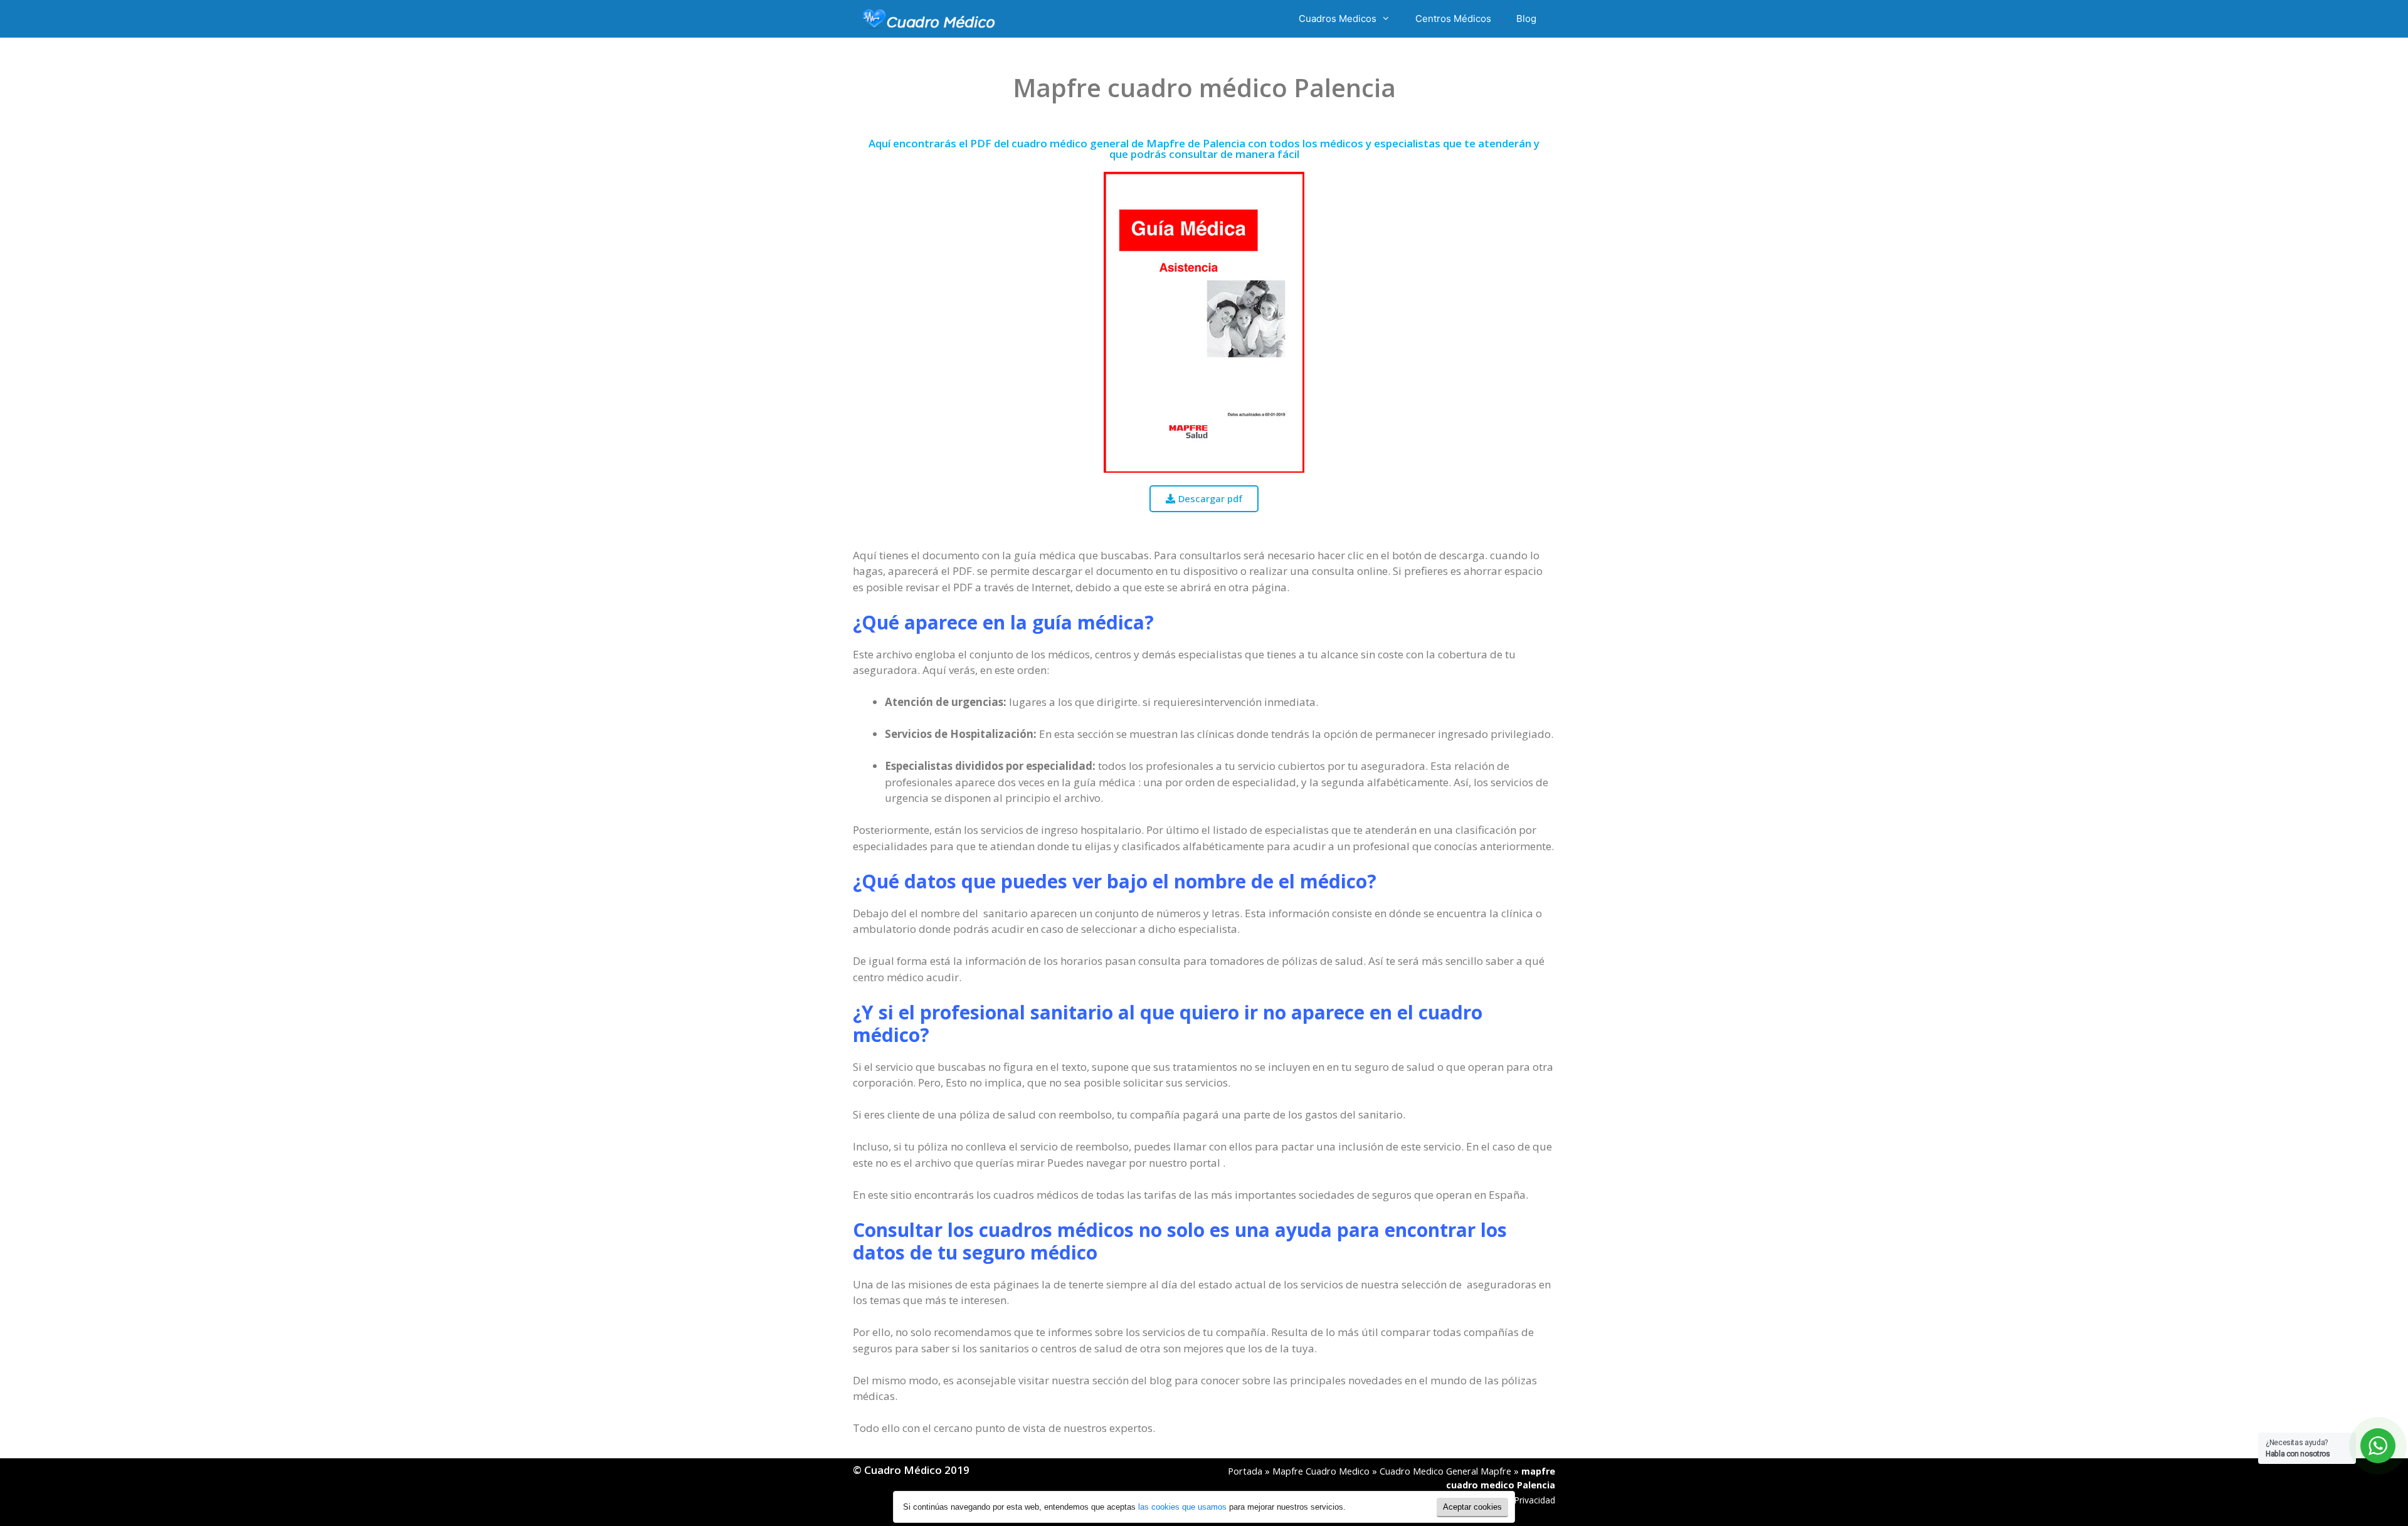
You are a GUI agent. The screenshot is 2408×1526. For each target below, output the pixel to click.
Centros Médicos (1453, 18)
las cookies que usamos (1182, 1507)
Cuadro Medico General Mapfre (1445, 1471)
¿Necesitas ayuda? (2298, 1448)
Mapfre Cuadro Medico (1321, 1471)
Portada (1245, 1471)
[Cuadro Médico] (929, 19)
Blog (1526, 18)
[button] (1204, 499)
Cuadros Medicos (1338, 18)
